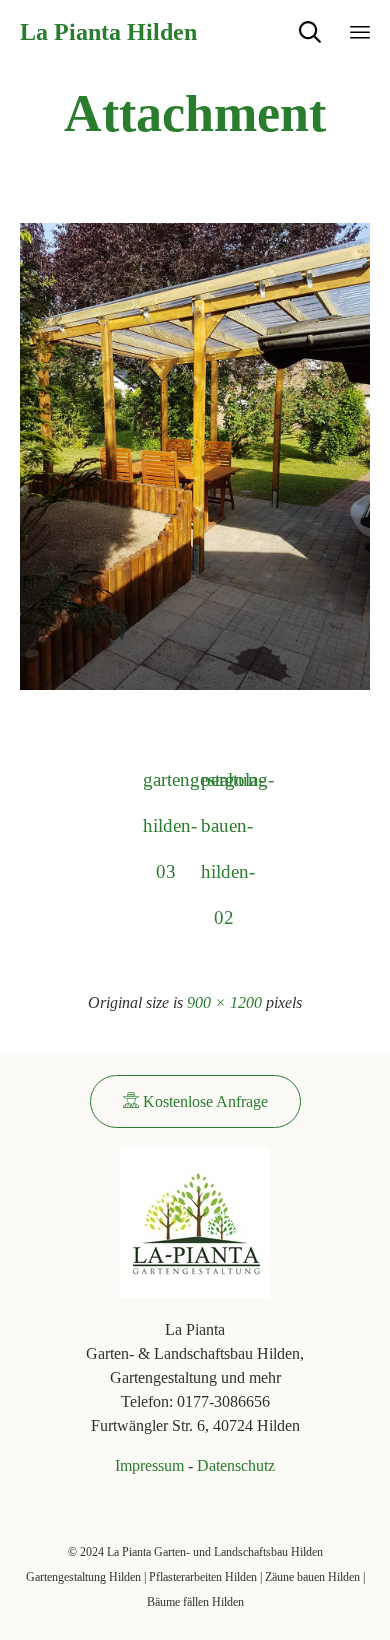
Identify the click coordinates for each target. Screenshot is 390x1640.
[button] (195, 1101)
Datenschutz (236, 1465)
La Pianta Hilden (108, 32)
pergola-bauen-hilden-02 (224, 786)
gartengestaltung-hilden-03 (166, 786)
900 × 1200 (224, 1002)
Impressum (149, 1465)
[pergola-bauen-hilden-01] (195, 685)
